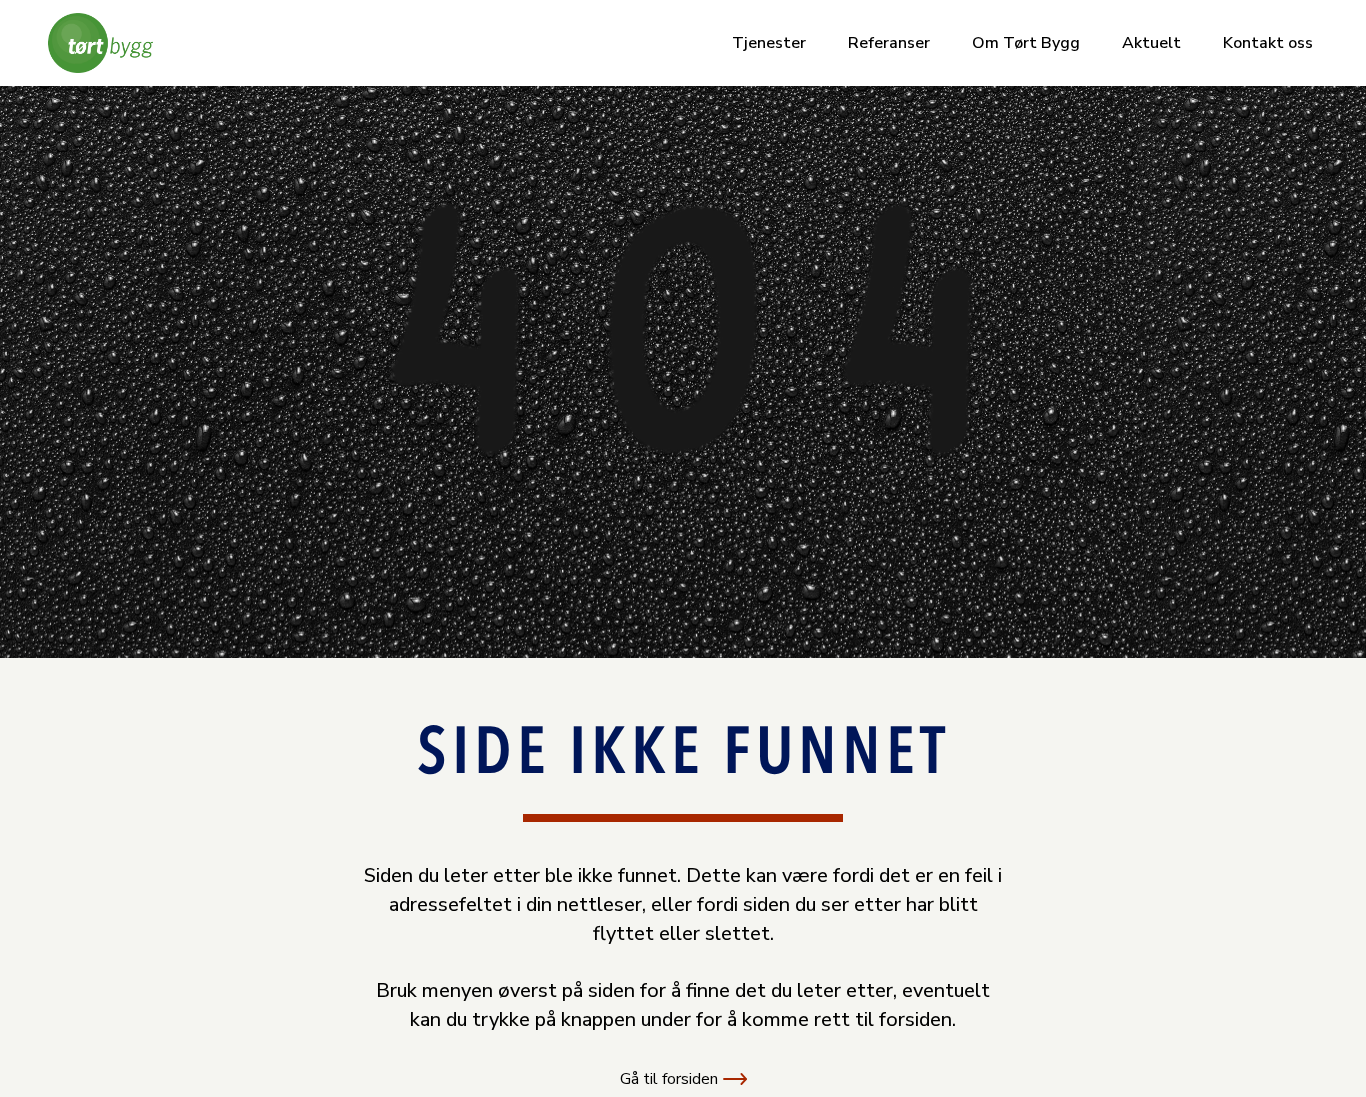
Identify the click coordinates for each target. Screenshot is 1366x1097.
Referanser (889, 43)
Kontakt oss (1268, 43)
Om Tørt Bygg (1026, 43)
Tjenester (769, 43)
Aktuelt (1151, 43)
